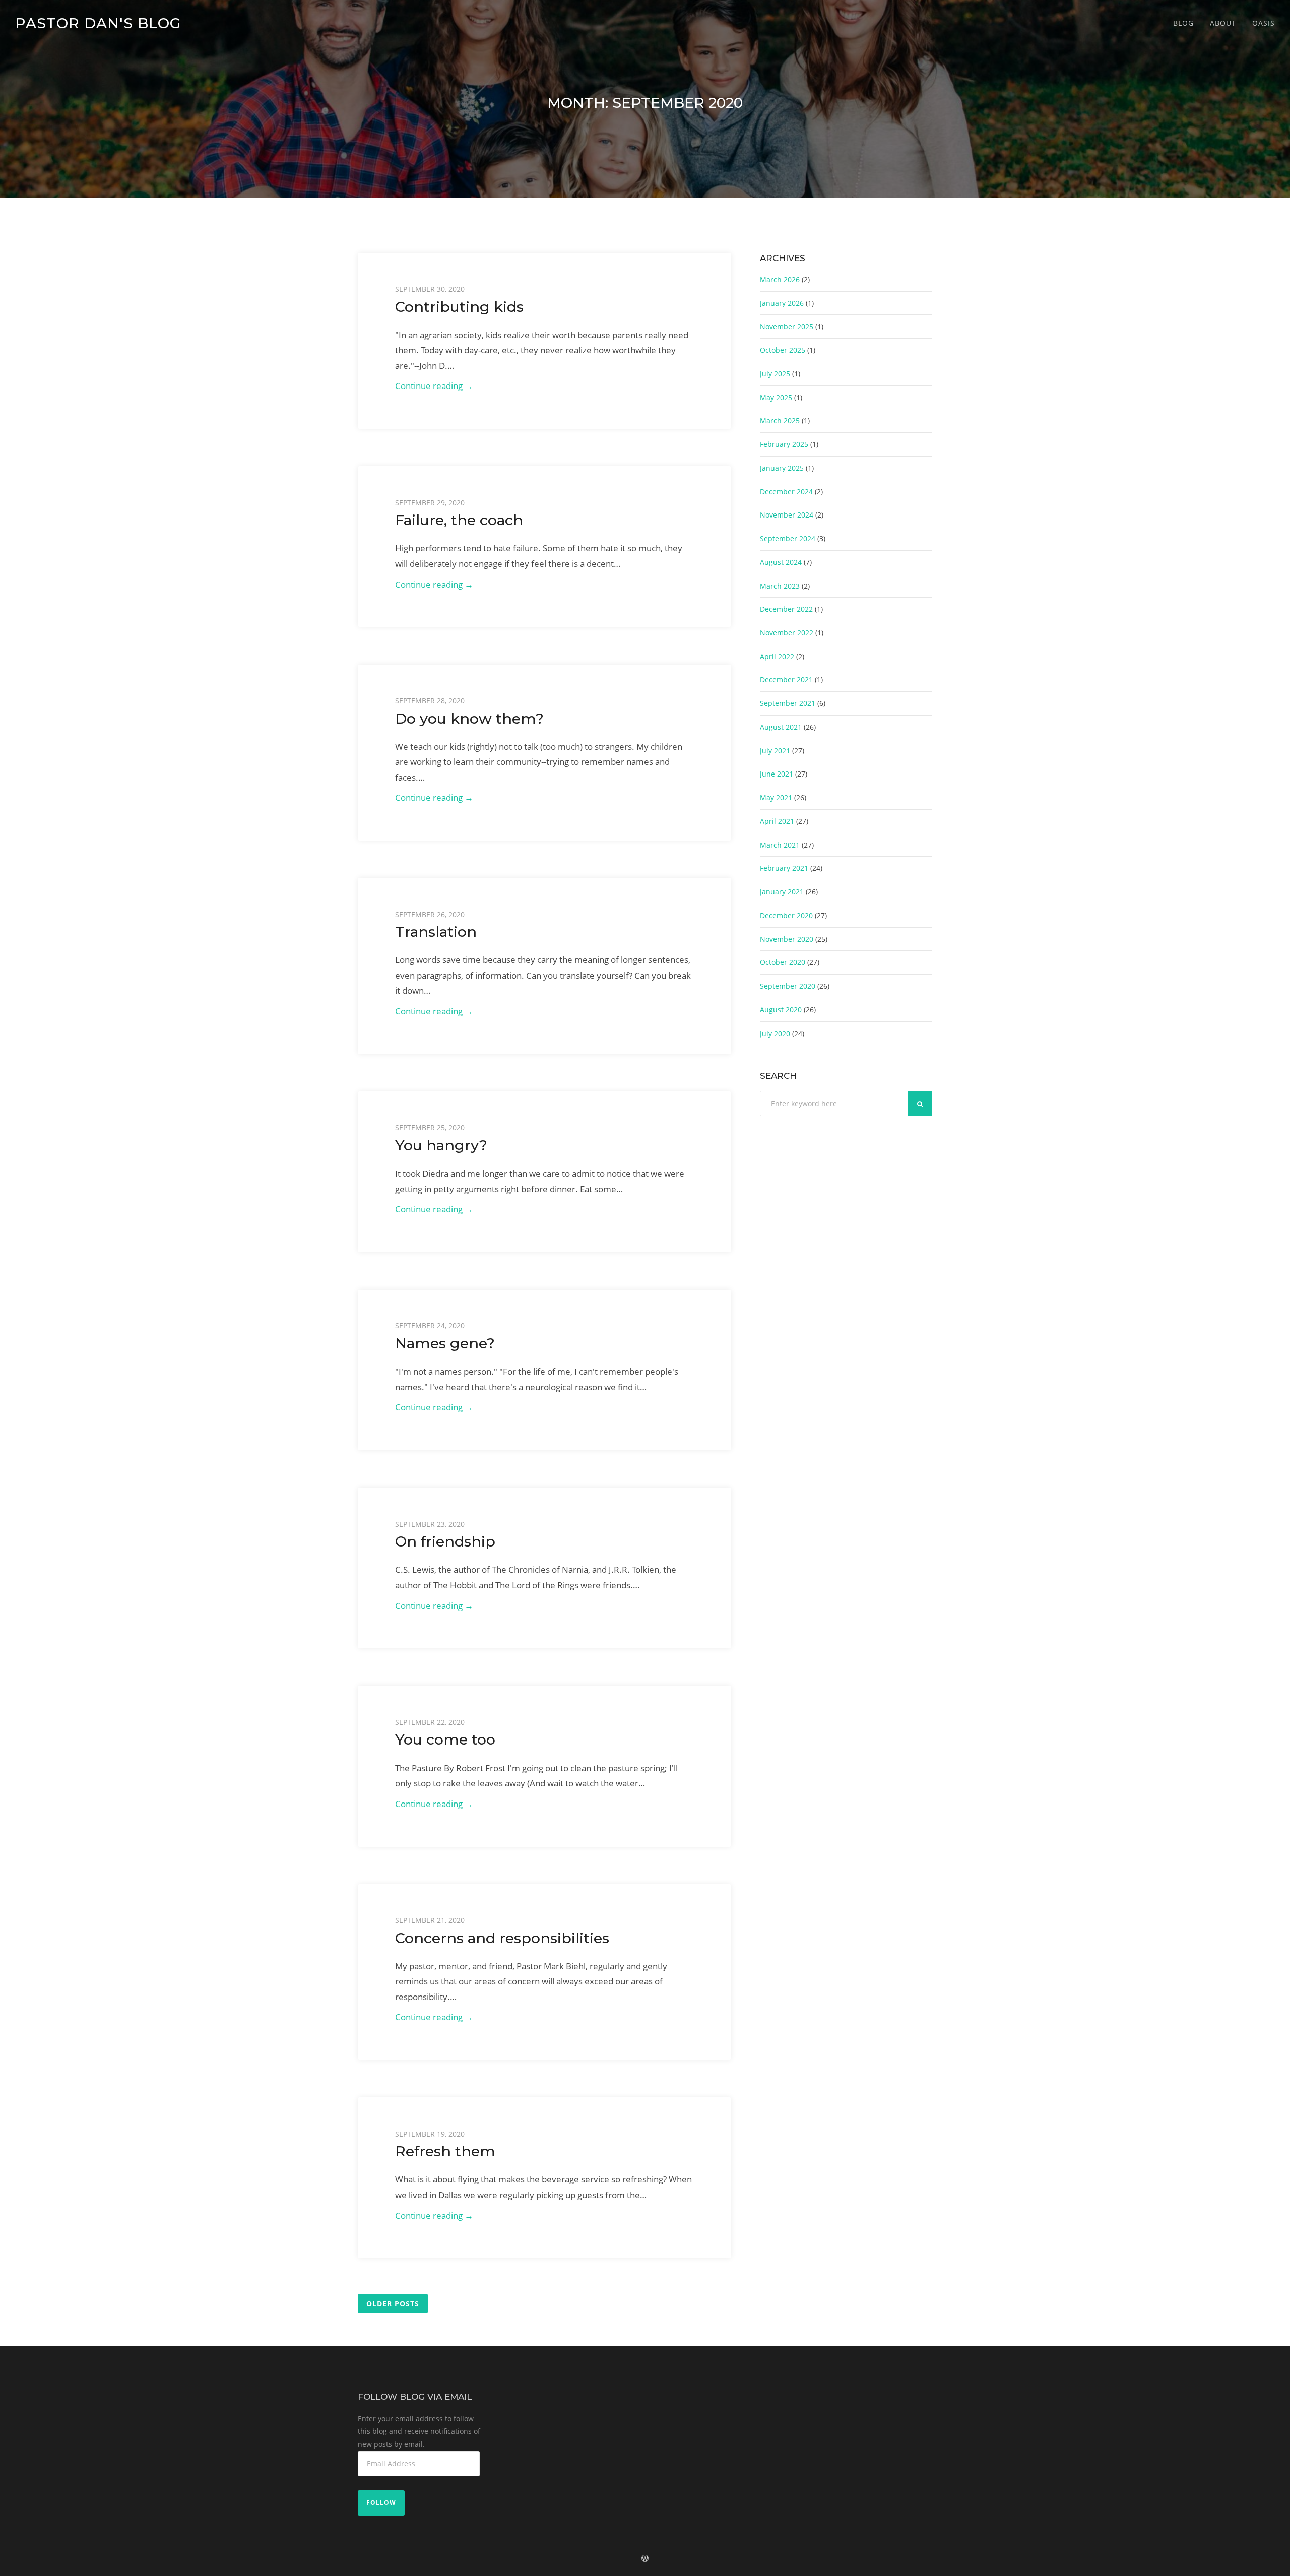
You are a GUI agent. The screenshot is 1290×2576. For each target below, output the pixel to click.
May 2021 (776, 797)
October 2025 (783, 350)
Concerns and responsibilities (502, 1938)
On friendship (445, 1541)
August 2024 (781, 562)
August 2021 (781, 727)
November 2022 (787, 633)
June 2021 (777, 774)
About (1223, 23)
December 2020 (786, 915)
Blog (1183, 23)
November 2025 (787, 326)
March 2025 (780, 421)
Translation (436, 931)
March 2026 (780, 279)
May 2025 (776, 397)
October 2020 (783, 962)
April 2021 (777, 821)
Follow (381, 2503)
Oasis (1264, 23)
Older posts (393, 2304)
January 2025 (782, 468)
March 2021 (780, 845)
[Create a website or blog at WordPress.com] (645, 2559)
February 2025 (784, 444)
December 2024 (786, 492)
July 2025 (775, 374)
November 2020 (787, 939)
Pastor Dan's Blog (98, 23)
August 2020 (781, 1010)
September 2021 (788, 703)
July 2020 (775, 1033)
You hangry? (441, 1145)
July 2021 (775, 751)
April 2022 (777, 656)
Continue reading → (458, 387)
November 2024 (787, 515)
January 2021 (782, 892)
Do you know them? (469, 718)
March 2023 (780, 586)
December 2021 (786, 680)
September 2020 (788, 986)
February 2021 (784, 868)
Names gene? (445, 1343)
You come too (445, 1739)
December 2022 (786, 609)
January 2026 (782, 303)
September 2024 (788, 538)
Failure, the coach (459, 520)
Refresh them (445, 2151)
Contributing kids (459, 307)
